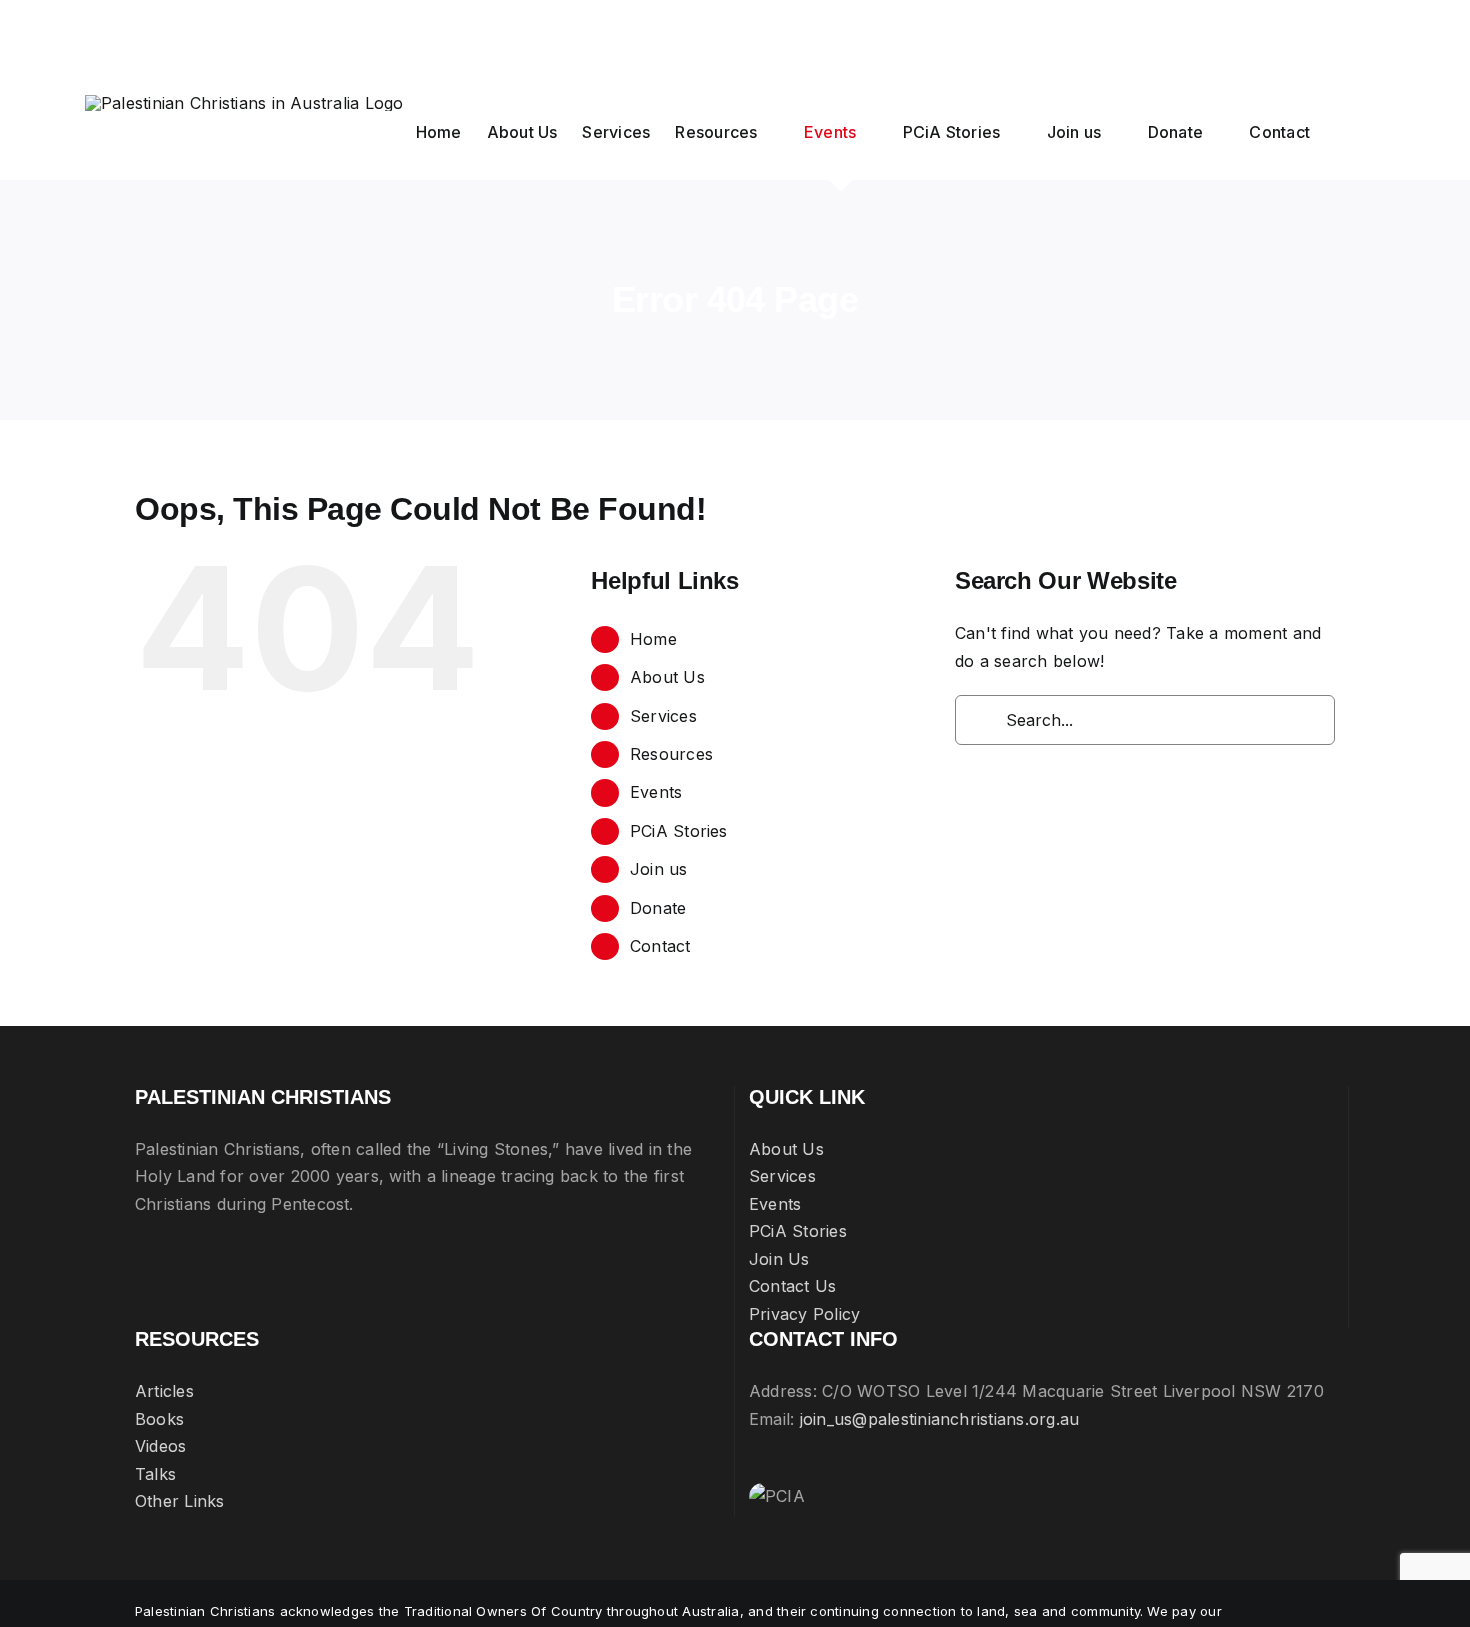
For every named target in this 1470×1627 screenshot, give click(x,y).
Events (656, 792)
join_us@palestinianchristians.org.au (940, 1419)
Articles (164, 1391)
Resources (671, 754)
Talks (155, 1474)
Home (653, 639)
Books (159, 1419)
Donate (658, 908)
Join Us (779, 1259)
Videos (160, 1446)
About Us (667, 677)
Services (663, 716)
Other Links (180, 1501)
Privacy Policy (804, 1314)
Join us (659, 869)
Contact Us (792, 1286)
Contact (660, 946)
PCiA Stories (679, 831)
